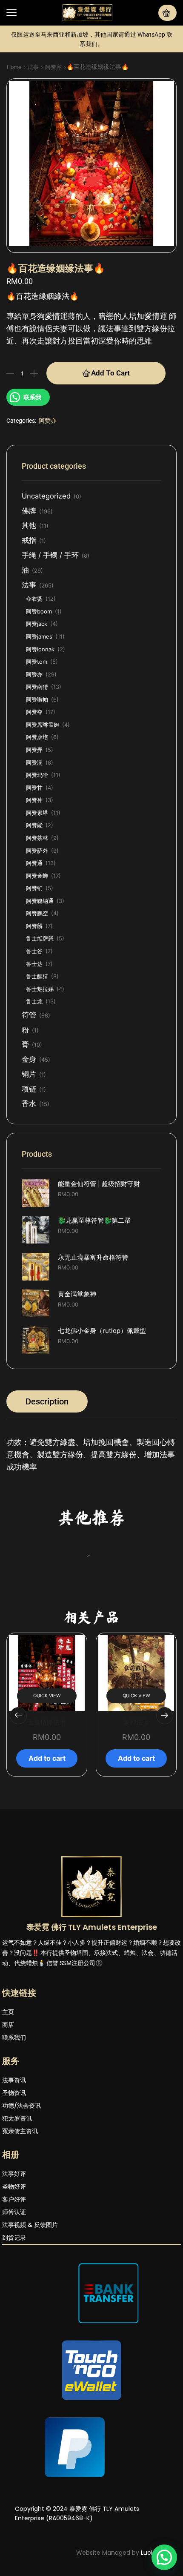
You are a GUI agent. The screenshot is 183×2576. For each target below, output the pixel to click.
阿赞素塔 (37, 813)
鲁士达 (34, 964)
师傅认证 (14, 2324)
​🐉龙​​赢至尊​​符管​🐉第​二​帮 (94, 1221)
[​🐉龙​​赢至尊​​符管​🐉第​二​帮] (36, 1230)
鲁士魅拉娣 (40, 989)
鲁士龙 (34, 1001)
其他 (29, 525)
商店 (8, 2137)
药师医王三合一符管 (139, 1639)
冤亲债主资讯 (20, 2243)
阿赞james (39, 636)
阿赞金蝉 (37, 876)
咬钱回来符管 (44, 1639)
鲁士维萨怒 (40, 938)
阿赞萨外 (37, 851)
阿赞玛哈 (37, 775)
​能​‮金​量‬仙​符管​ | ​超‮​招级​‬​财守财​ (99, 1184)
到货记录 (14, 2350)
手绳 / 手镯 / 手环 (50, 555)
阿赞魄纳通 (40, 901)
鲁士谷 (34, 951)
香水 (29, 1103)
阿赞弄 (34, 750)
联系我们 (14, 2149)
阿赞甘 (34, 788)
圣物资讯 (14, 2205)
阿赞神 (34, 800)
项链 (29, 1089)
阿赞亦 (53, 67)
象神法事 (47, 1834)
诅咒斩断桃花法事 (136, 1834)
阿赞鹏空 (37, 913)
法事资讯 (14, 2192)
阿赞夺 (34, 712)
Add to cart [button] (44, 1675)
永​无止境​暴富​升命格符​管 (93, 1258)
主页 (8, 2124)
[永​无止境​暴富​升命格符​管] (36, 1267)
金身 (29, 1059)
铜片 (29, 1074)
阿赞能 (34, 825)
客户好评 (14, 2311)
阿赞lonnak (40, 649)
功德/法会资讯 (21, 2218)
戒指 (29, 540)
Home (14, 67)
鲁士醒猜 (37, 976)
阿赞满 (34, 762)
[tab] (47, 1401)
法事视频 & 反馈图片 (30, 2337)
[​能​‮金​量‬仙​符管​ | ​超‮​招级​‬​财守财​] (36, 1193)
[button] (11, 13)
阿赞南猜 (37, 687)
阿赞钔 (34, 888)
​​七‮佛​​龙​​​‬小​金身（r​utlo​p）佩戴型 (102, 1331)
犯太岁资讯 (17, 2230)
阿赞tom (37, 662)
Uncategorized (46, 496)
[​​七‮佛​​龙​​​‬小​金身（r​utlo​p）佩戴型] (36, 1340)
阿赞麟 (34, 926)
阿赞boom (39, 611)
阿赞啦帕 (37, 699)
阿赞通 (34, 863)
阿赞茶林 (37, 838)
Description (47, 1401)
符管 (29, 1015)
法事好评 (14, 2286)
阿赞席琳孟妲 (43, 725)
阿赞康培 (37, 737)
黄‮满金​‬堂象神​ (77, 1294)
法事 (33, 67)
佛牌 (29, 511)
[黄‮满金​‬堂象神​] (36, 1303)
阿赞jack (37, 624)
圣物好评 (14, 2298)
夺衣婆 (34, 599)
